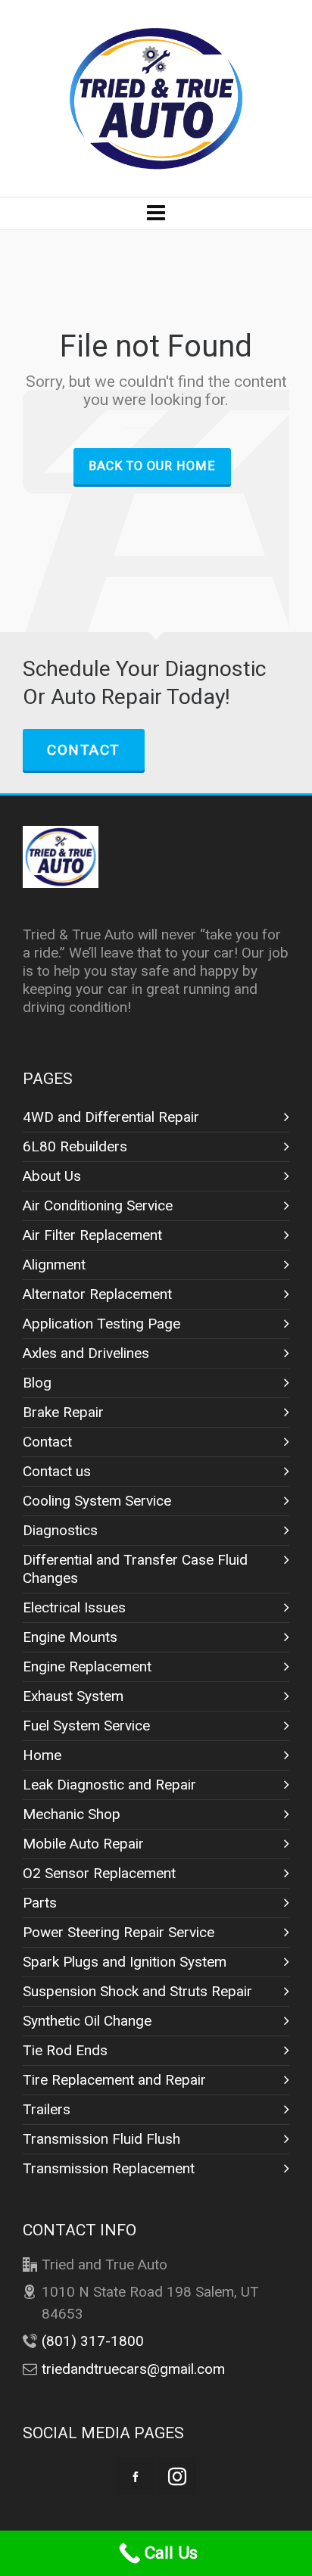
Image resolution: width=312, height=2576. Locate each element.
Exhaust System (73, 1696)
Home (42, 1755)
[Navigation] (156, 213)
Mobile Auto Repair (83, 1844)
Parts (40, 1903)
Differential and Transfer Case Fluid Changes (135, 1569)
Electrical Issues (74, 1607)
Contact (84, 750)
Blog (37, 1383)
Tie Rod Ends (65, 2050)
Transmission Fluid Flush (101, 2139)
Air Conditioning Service (98, 1205)
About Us (52, 1176)
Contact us (57, 1471)
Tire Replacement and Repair (114, 2080)
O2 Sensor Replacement (99, 1873)
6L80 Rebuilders (75, 1146)
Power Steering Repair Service (119, 1932)
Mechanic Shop (72, 1814)
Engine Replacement (87, 1666)
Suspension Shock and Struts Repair (137, 1991)
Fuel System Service (86, 1726)
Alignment (54, 1265)
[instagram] (177, 2476)
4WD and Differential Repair (111, 1117)
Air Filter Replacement (92, 1235)
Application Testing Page (101, 1324)
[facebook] (136, 2476)
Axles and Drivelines (86, 1353)
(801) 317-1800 (93, 2341)
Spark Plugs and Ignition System (125, 1962)
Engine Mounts (70, 1637)
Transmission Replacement (109, 2168)
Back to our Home (152, 466)
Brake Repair (63, 1412)
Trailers (47, 2109)
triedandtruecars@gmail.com (133, 2369)
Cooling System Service (97, 1501)
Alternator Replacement (97, 1294)
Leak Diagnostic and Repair (109, 1785)
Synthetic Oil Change (87, 2021)
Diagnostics (60, 1530)
